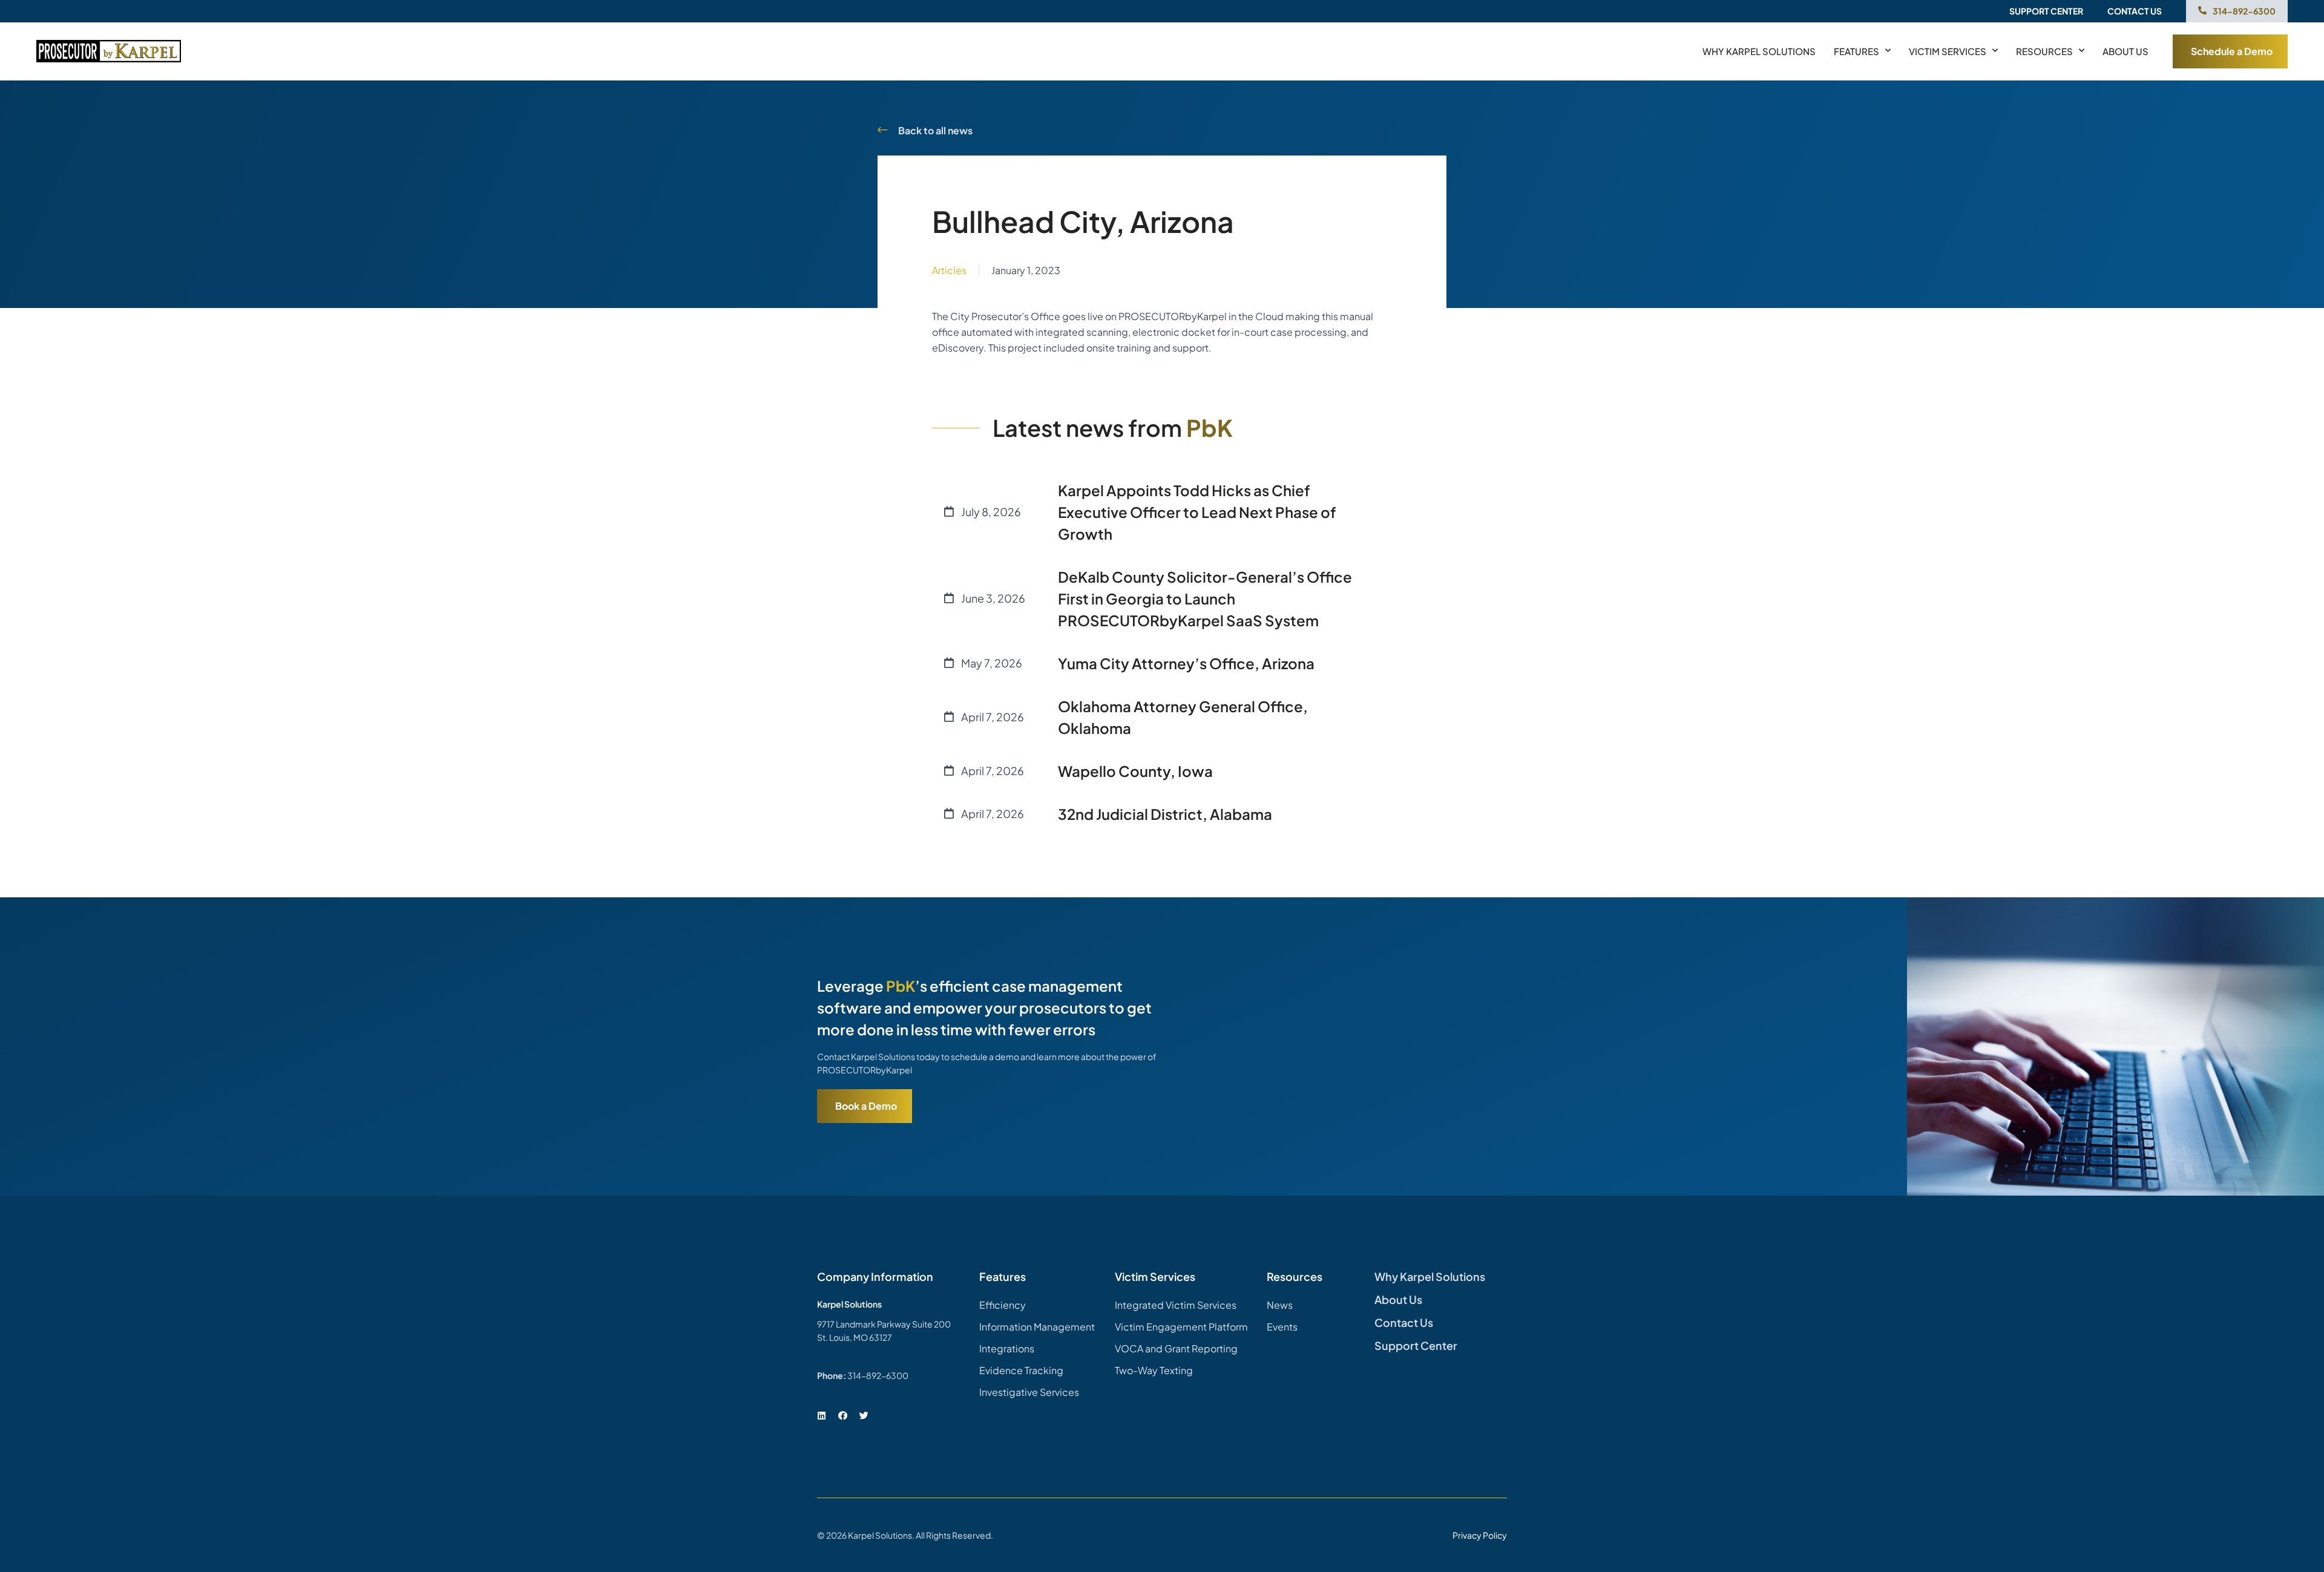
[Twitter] (864, 1416)
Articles (949, 270)
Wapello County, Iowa (1135, 771)
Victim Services (1948, 51)
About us (2125, 51)
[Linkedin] (821, 1416)
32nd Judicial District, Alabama (1165, 814)
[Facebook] (842, 1416)
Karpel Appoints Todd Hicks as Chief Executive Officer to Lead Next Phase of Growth (1197, 512)
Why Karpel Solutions (1759, 51)
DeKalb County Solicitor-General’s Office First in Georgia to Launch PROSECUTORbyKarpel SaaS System (1205, 598)
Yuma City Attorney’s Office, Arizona (1186, 663)
